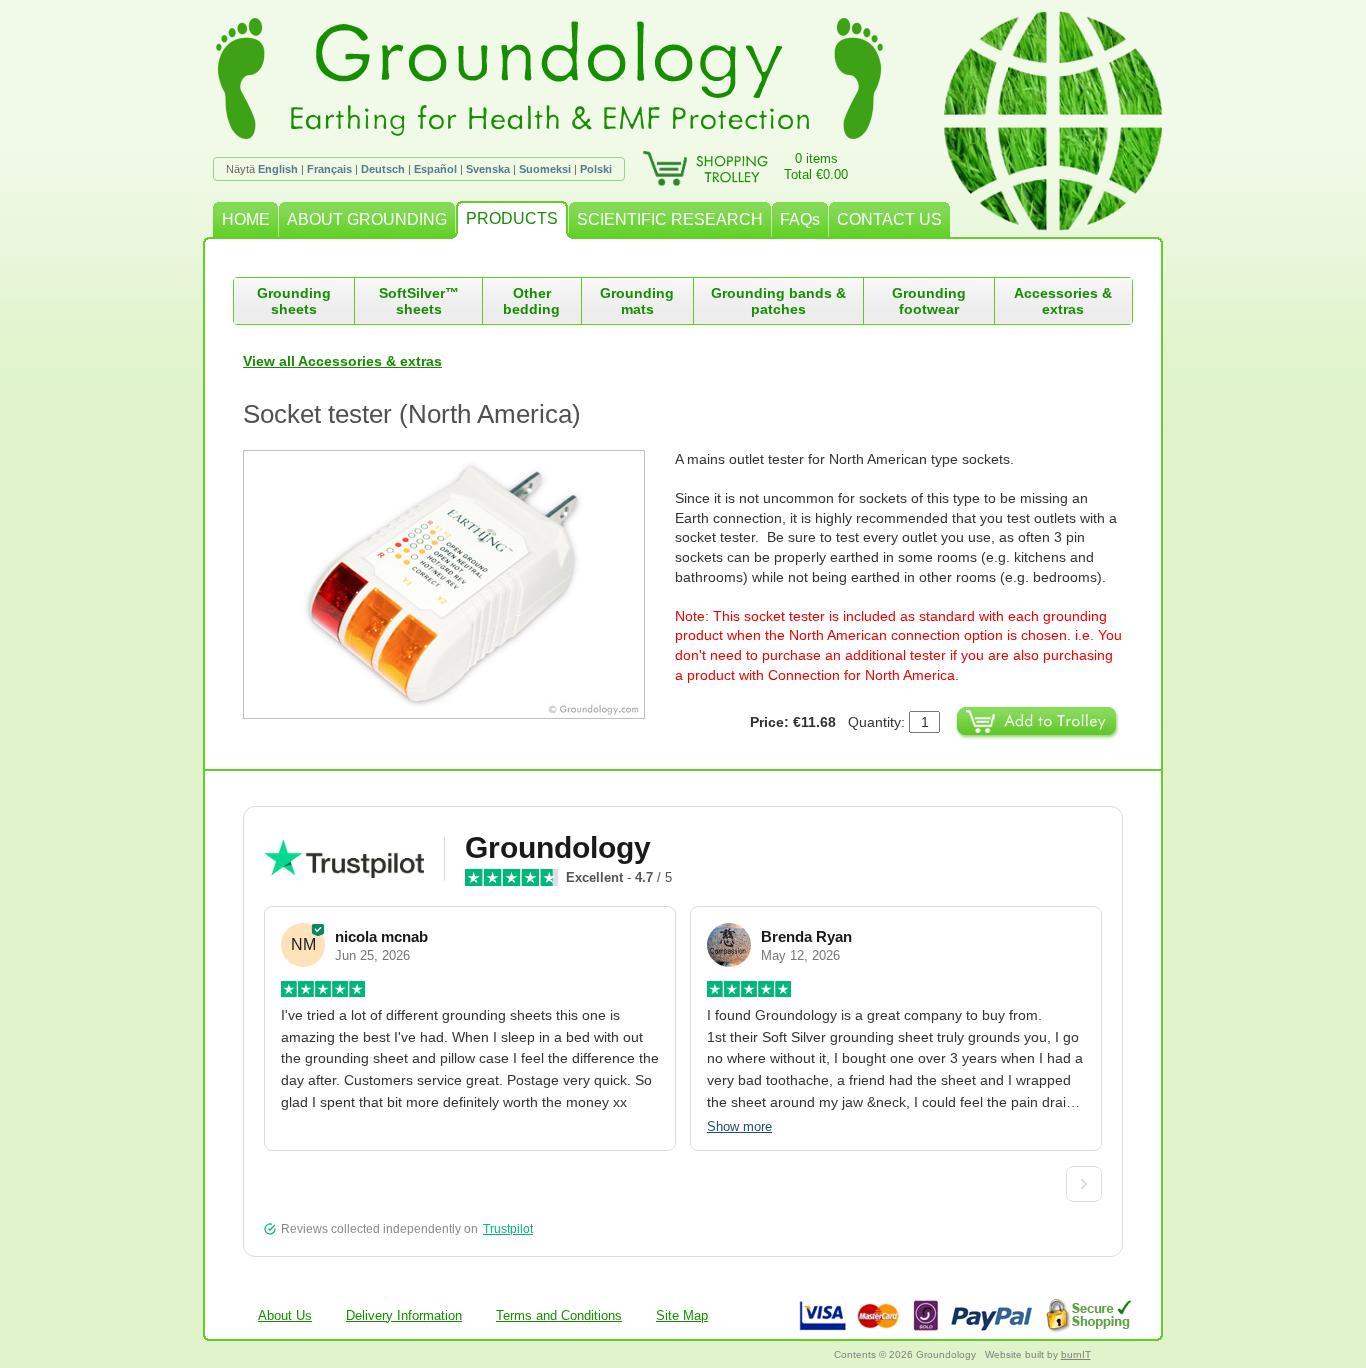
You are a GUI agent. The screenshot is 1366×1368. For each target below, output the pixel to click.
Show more (739, 1126)
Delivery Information (404, 1315)
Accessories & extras (1063, 301)
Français (329, 169)
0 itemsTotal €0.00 (816, 166)
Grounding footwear (929, 301)
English (278, 169)
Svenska (488, 169)
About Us (285, 1315)
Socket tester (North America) (412, 414)
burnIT (1076, 1354)
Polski (596, 169)
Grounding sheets (294, 301)
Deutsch (383, 169)
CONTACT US (889, 219)
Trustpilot (508, 1229)
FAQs (800, 219)
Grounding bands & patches (778, 301)
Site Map (682, 1315)
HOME (246, 219)
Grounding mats (637, 301)
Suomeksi (545, 169)
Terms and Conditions (559, 1315)
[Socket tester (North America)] (459, 584)
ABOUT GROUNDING (367, 219)
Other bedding (531, 301)
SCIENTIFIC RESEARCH (670, 219)
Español (435, 169)
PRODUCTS (512, 218)
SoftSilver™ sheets (419, 301)
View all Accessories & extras (342, 361)
